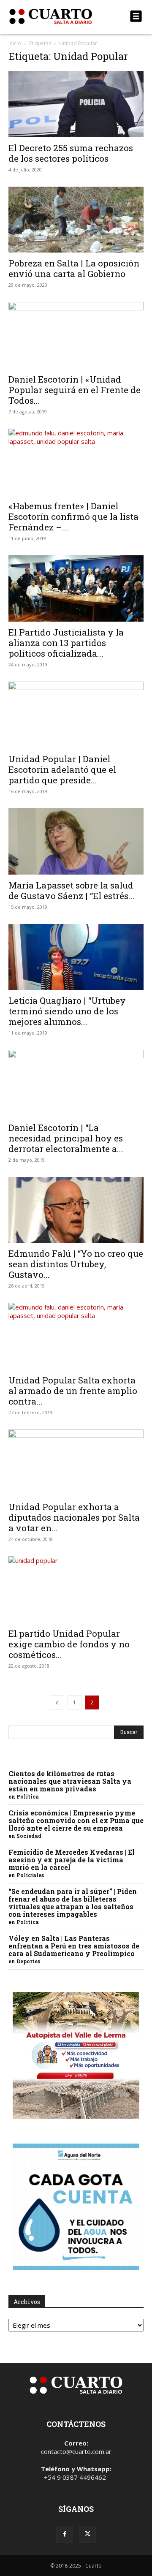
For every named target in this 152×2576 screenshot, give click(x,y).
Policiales (30, 1875)
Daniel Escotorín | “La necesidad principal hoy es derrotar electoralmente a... (66, 1138)
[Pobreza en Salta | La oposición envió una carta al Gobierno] (76, 220)
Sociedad (29, 1836)
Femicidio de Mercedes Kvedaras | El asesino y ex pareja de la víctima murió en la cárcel (72, 1860)
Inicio (15, 43)
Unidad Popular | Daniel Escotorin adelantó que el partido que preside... (62, 769)
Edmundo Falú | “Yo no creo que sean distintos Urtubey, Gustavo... (76, 1264)
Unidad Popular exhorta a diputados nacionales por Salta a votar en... (74, 1517)
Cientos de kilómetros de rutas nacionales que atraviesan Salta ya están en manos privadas (70, 1781)
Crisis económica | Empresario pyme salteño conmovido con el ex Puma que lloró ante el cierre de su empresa (76, 1820)
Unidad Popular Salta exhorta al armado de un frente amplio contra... (73, 1391)
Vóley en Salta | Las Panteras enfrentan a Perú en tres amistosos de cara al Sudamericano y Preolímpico (74, 1946)
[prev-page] (57, 1702)
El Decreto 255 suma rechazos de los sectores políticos (71, 153)
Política (28, 1796)
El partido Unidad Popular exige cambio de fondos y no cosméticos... (69, 1644)
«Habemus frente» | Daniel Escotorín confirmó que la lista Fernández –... (73, 516)
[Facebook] (65, 2534)
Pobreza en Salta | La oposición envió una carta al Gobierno (74, 268)
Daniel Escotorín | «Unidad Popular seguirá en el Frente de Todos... (75, 390)
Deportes (28, 1961)
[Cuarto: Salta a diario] (56, 16)
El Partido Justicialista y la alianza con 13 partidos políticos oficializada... (66, 643)
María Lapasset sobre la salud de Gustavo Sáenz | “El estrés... (72, 890)
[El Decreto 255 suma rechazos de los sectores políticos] (76, 104)
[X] (87, 2534)
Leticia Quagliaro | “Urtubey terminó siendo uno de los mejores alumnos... (67, 1011)
